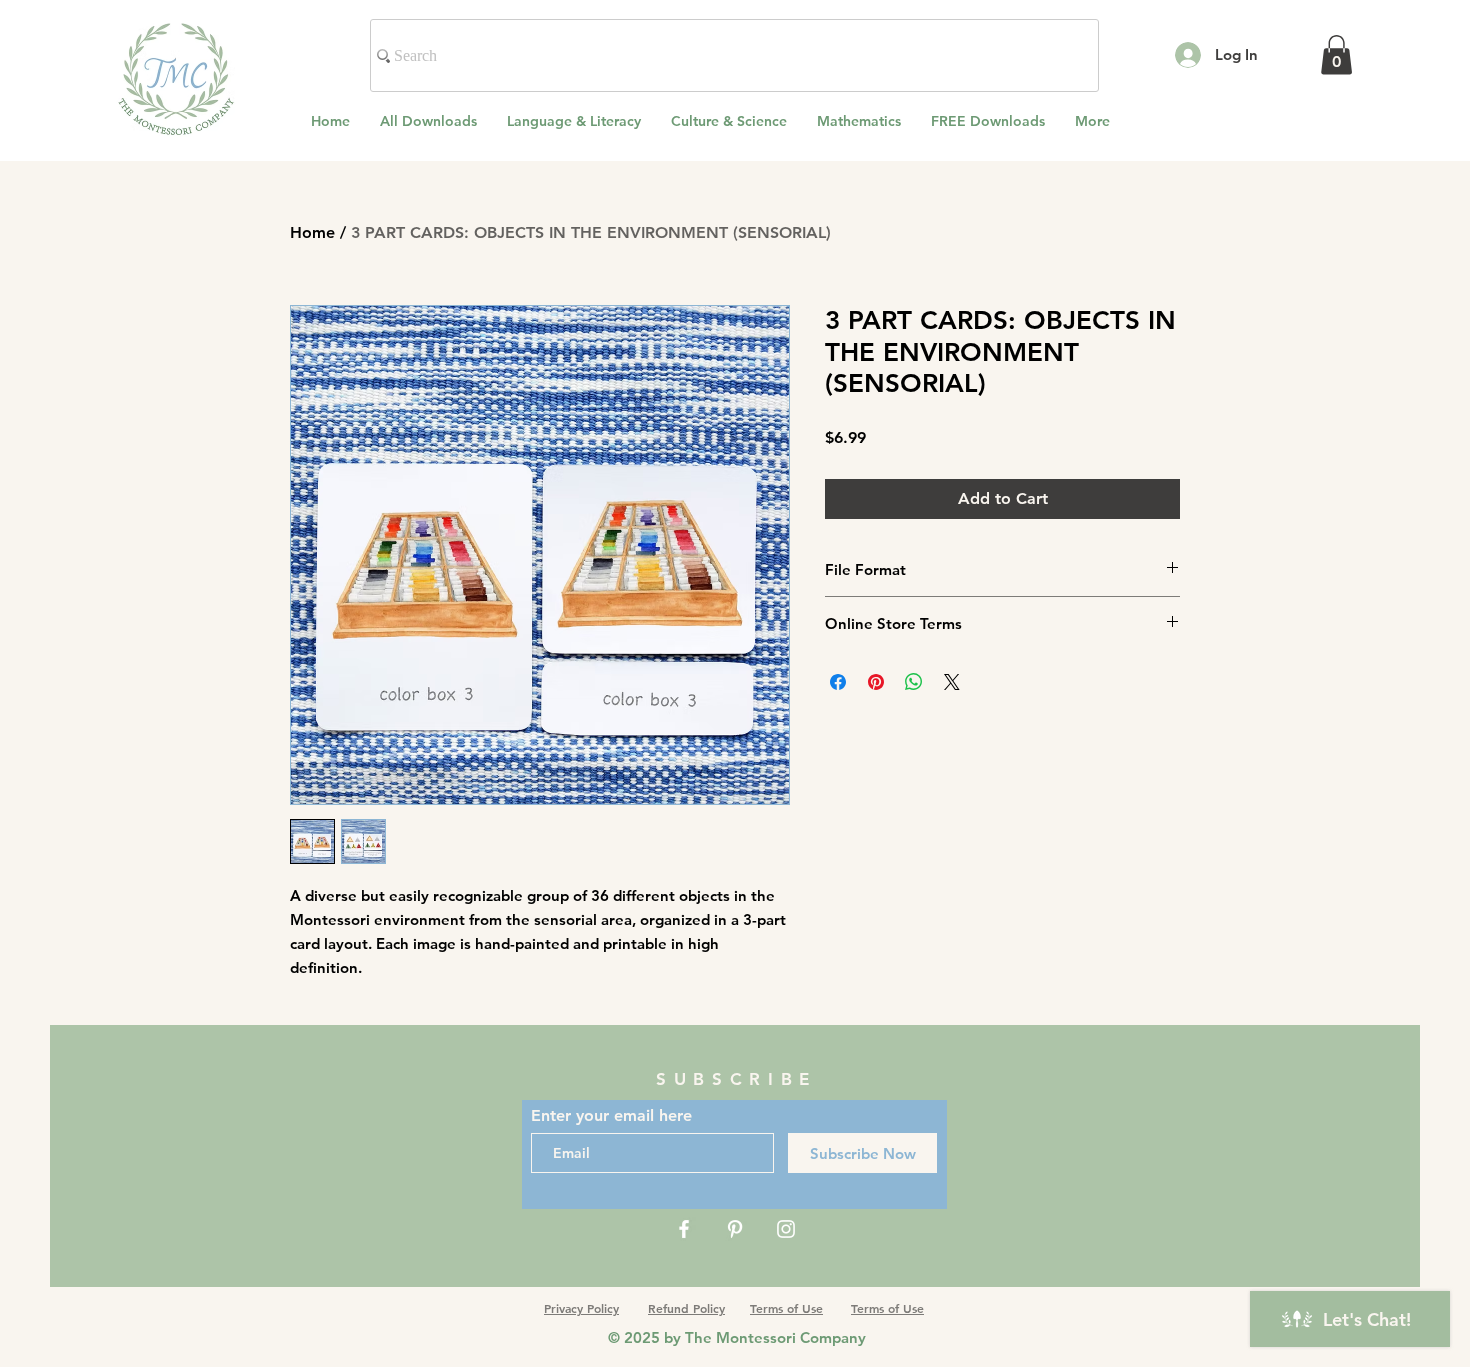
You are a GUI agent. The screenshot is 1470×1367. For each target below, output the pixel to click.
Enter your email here (611, 1116)
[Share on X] (952, 682)
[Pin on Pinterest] (876, 682)
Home (312, 232)
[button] (1336, 54)
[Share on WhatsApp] (914, 682)
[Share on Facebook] (838, 682)
